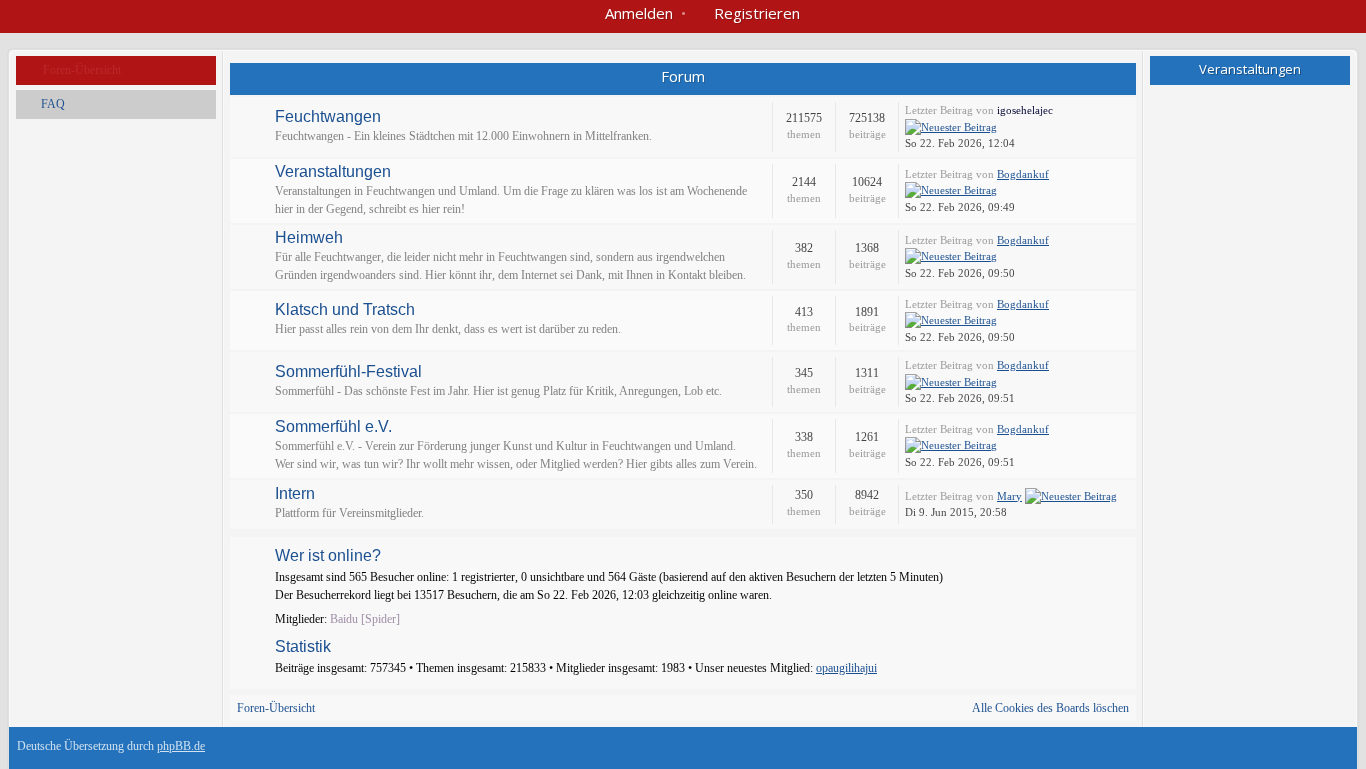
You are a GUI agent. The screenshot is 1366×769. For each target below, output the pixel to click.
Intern (295, 494)
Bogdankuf (1023, 174)
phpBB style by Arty (1259, 751)
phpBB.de (181, 746)
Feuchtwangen (328, 117)
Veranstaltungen (333, 172)
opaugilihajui (846, 668)
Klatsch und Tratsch (345, 310)
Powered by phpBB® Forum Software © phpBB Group (1319, 751)
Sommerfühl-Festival (348, 372)
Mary (1009, 496)
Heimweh (309, 238)
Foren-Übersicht (82, 70)
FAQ (53, 104)
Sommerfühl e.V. (333, 427)
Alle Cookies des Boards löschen (1050, 708)
